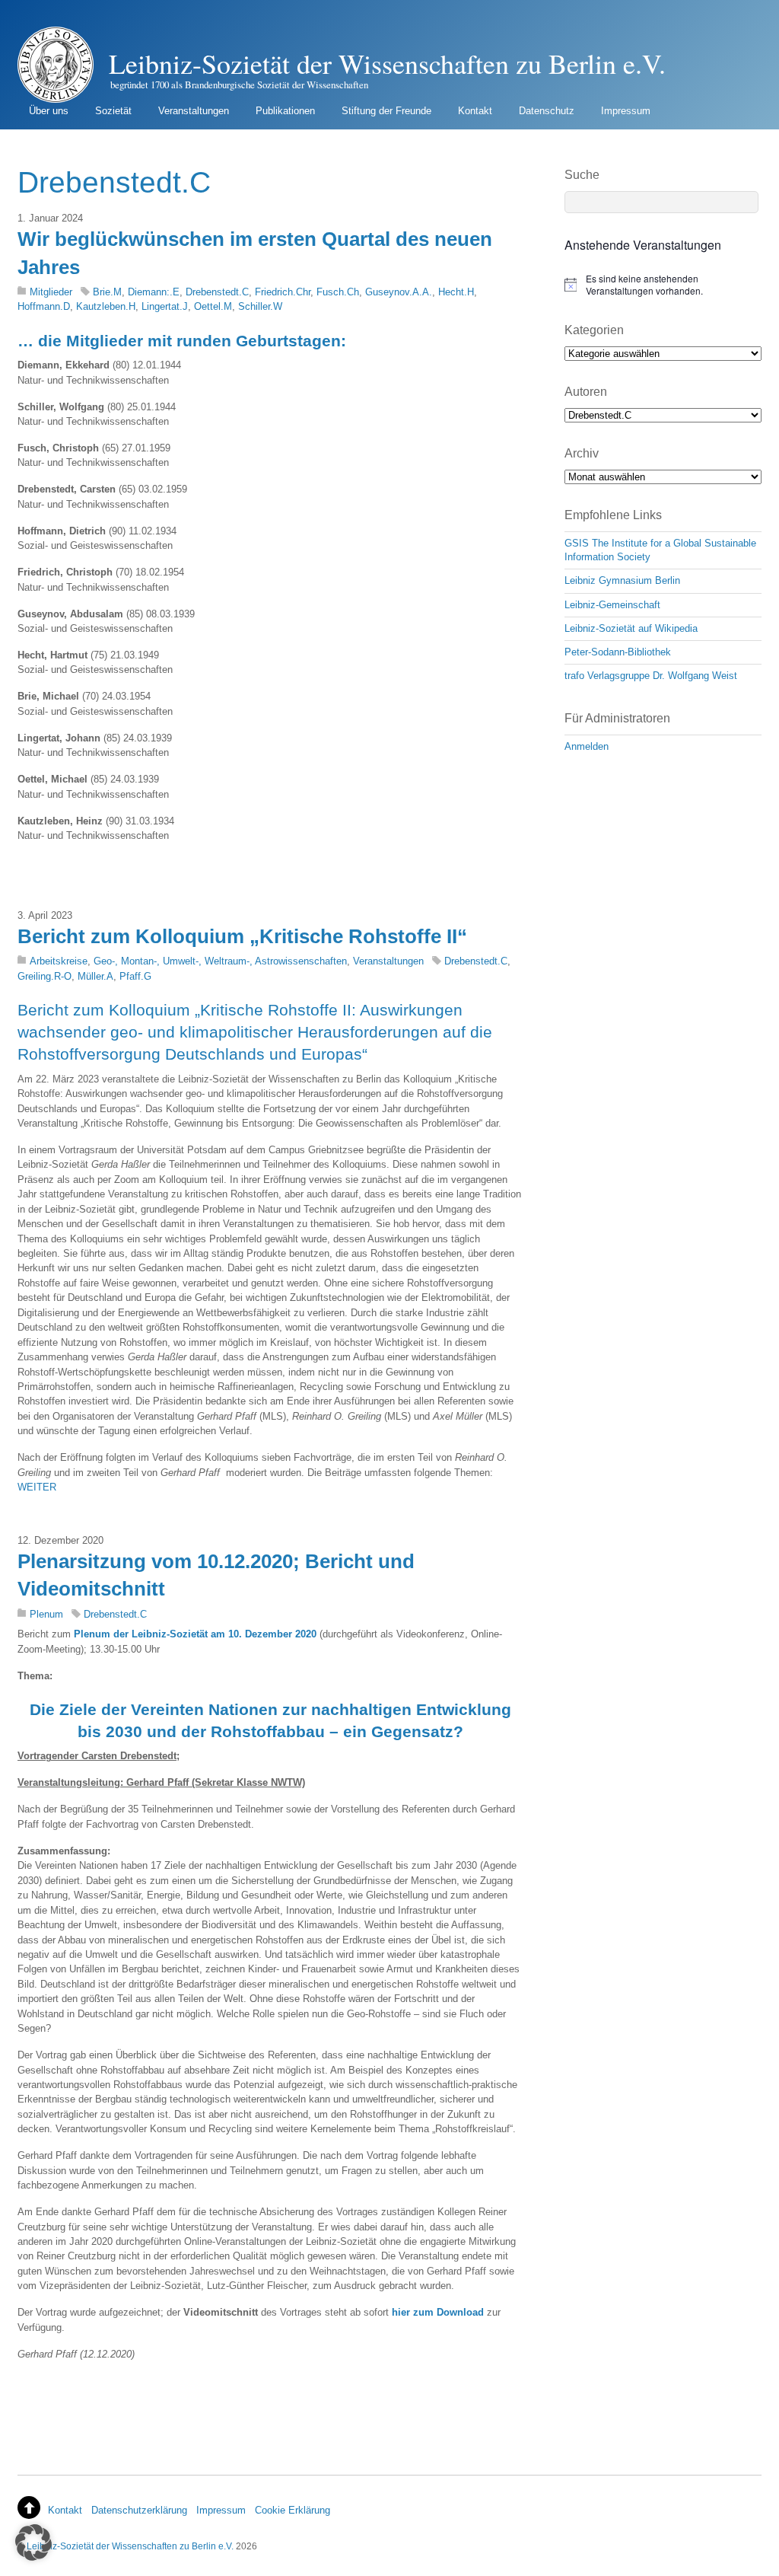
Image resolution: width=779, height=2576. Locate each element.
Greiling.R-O (45, 976)
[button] (33, 2543)
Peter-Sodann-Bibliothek (618, 652)
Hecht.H (456, 292)
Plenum (46, 1614)
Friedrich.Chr (283, 292)
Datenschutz (547, 111)
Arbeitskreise (59, 961)
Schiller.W (260, 306)
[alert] (663, 285)
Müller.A (95, 976)
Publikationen (285, 111)
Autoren (586, 392)
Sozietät (113, 111)
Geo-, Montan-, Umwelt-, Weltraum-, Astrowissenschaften (220, 961)
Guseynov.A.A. (399, 292)
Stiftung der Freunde (386, 111)
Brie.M (107, 292)
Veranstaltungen (194, 111)
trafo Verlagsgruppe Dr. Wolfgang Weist (651, 676)
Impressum (626, 111)
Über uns (49, 111)
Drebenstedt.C (217, 292)
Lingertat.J (165, 306)
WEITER (37, 1487)
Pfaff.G (135, 976)
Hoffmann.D (44, 306)
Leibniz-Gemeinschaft (612, 605)
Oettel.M (213, 306)
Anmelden (587, 746)
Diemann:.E (154, 292)
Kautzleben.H (106, 306)
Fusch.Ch (338, 292)
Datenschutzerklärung (139, 2510)
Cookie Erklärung (293, 2510)
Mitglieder (51, 292)
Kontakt (475, 111)
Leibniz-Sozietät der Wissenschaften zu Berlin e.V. (130, 2546)
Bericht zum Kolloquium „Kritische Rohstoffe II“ (242, 936)
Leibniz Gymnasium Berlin (622, 580)
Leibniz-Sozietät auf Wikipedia (631, 628)
